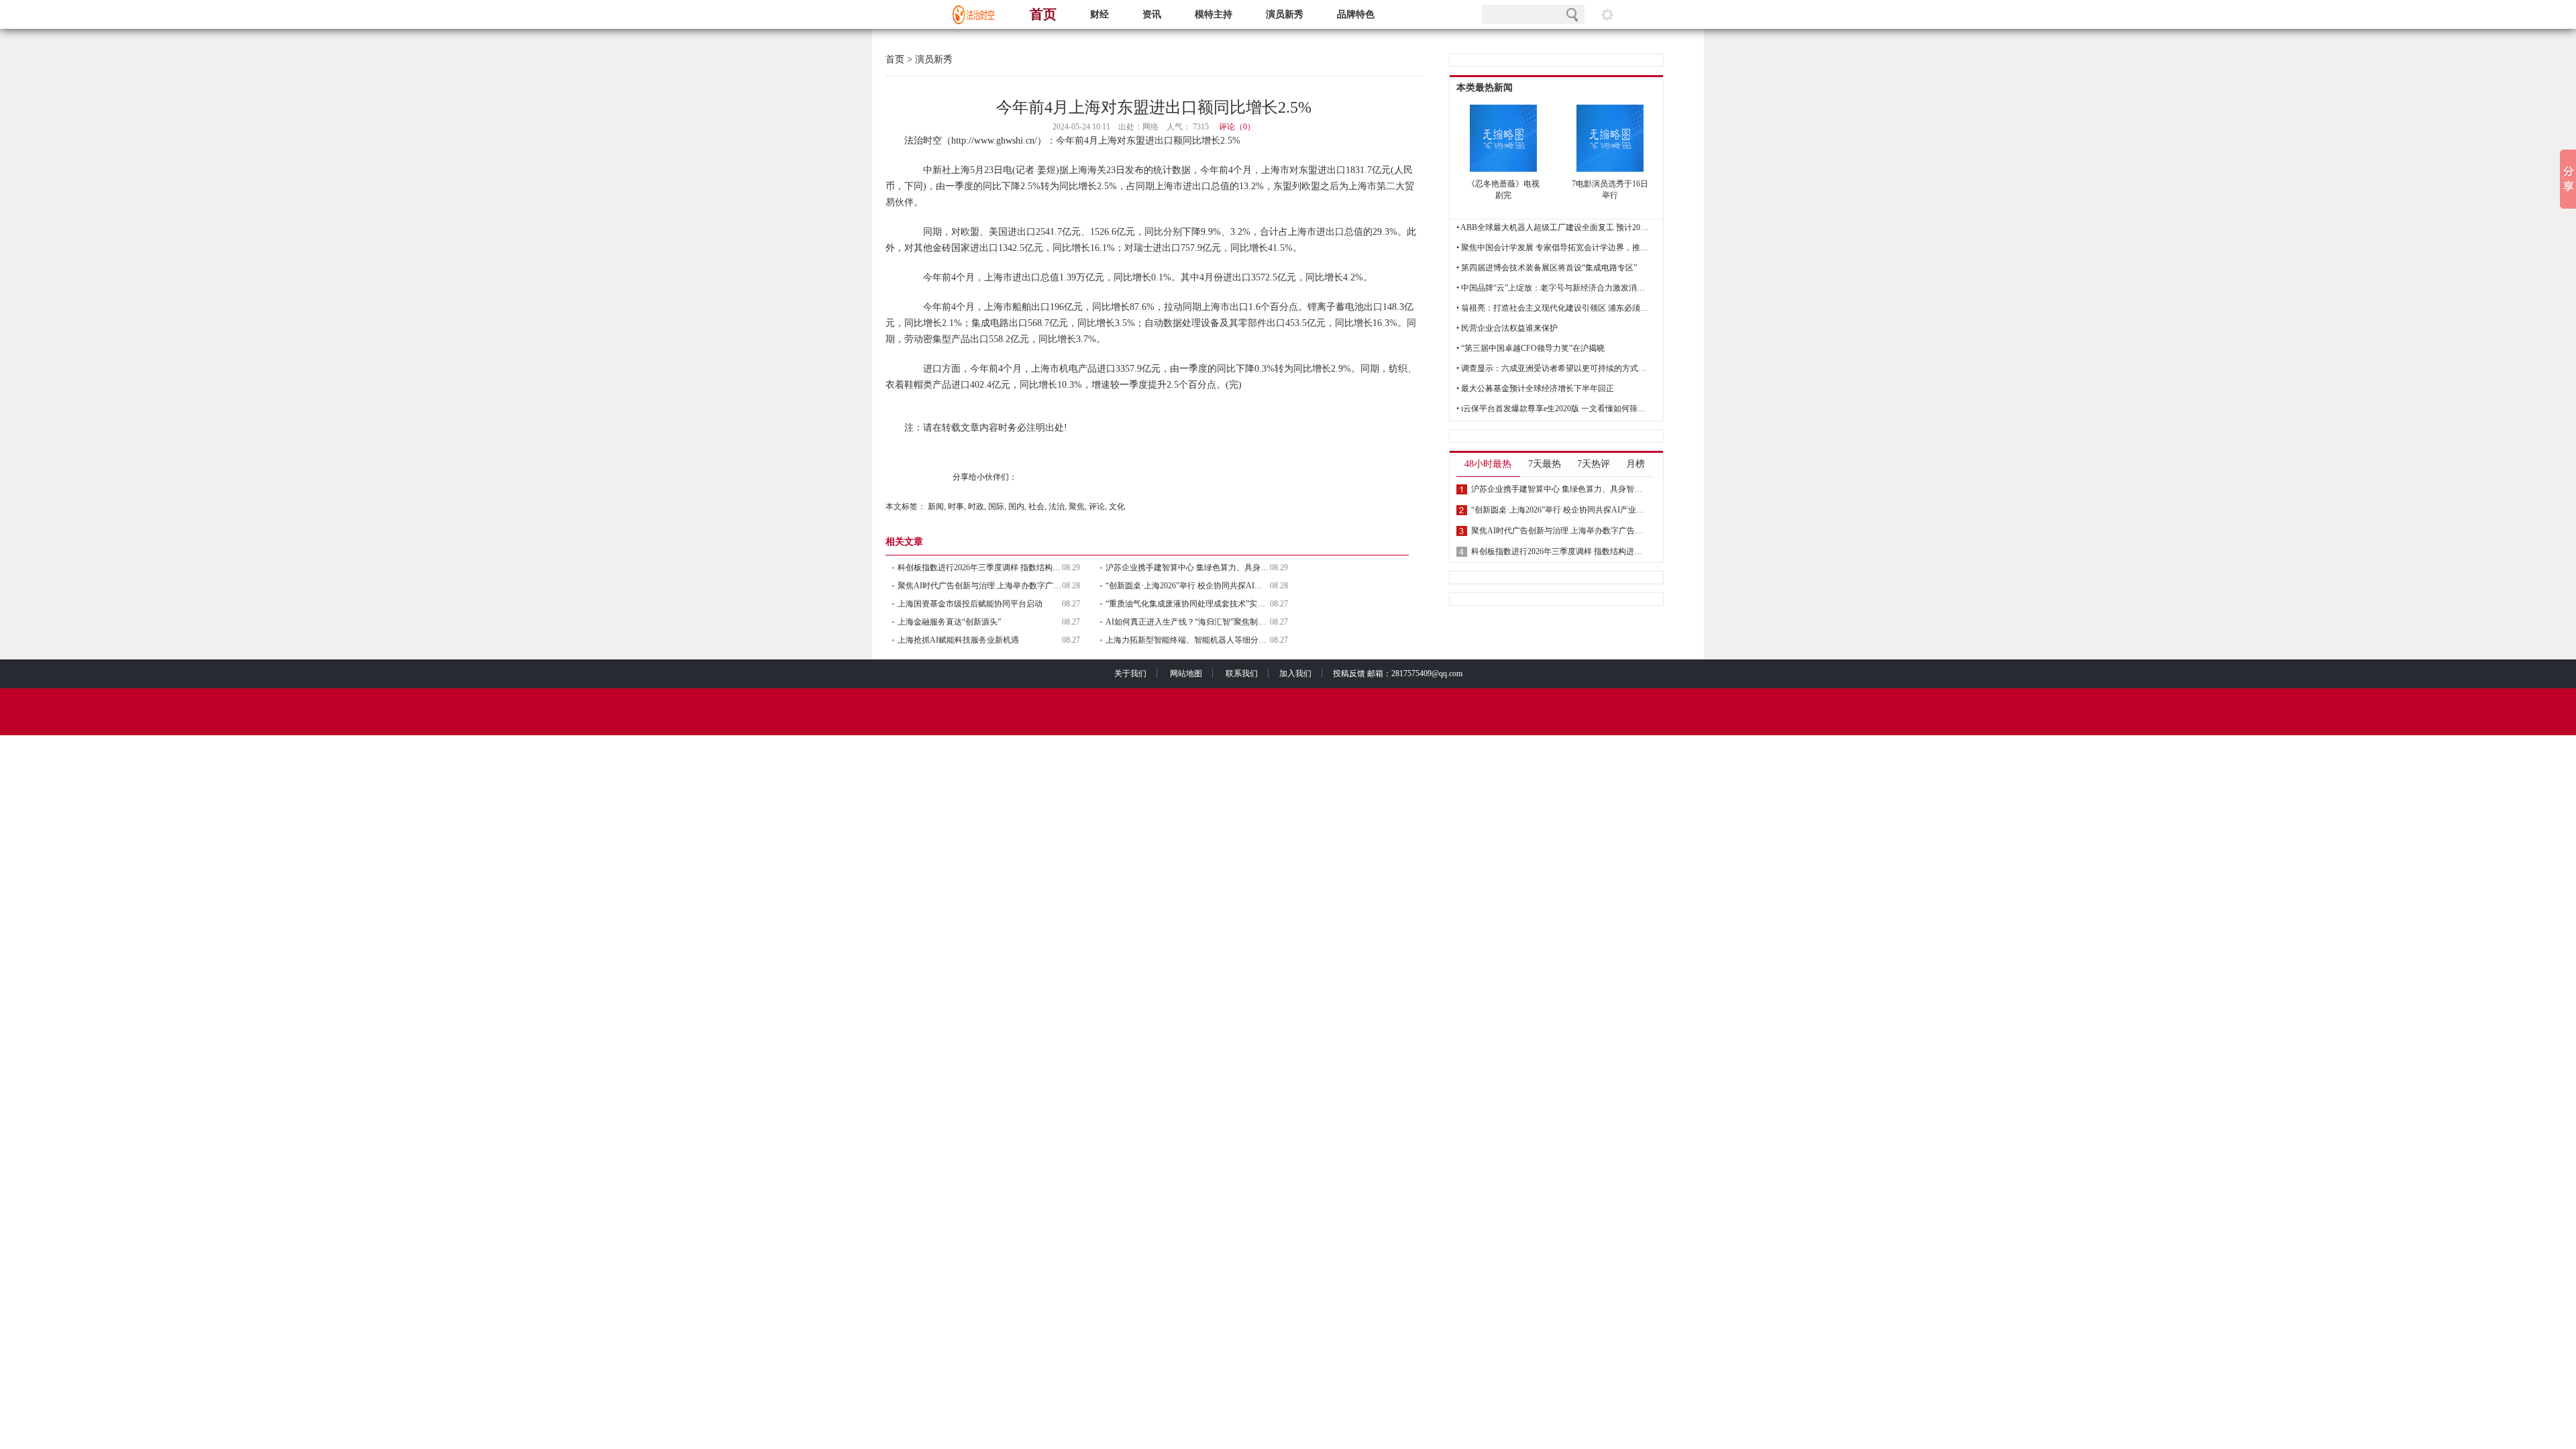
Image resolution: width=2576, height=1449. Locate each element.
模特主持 (1214, 14)
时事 (956, 506)
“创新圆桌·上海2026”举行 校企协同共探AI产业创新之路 (1188, 586)
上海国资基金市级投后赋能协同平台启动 (970, 604)
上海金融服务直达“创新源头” (949, 622)
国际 (996, 506)
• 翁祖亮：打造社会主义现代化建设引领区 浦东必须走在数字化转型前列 (1554, 308)
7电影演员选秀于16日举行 (1610, 190)
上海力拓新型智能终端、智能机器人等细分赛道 (1188, 640)
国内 (1016, 506)
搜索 (1572, 14)
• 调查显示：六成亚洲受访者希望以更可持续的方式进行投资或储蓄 (1554, 368)
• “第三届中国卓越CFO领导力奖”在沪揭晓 (1531, 348)
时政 (976, 506)
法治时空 (923, 141)
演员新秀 (1285, 14)
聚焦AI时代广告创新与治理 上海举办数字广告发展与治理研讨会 (980, 586)
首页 (1043, 14)
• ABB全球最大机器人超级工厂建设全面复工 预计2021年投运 (1554, 227)
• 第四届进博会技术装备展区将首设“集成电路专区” (1547, 268)
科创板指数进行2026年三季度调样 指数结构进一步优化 (980, 568)
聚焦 (1077, 506)
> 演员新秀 (928, 59)
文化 (1117, 506)
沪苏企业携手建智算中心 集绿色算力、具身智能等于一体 (1188, 568)
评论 (1097, 506)
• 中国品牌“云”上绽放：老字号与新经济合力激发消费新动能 (1554, 288)
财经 (1099, 14)
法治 (1057, 506)
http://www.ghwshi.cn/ (994, 141)
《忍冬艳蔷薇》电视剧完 (1503, 190)
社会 (1036, 506)
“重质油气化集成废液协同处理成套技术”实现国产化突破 (1188, 604)
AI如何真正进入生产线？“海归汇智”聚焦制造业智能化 (1188, 622)
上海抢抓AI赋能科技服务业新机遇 (958, 640)
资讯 (1152, 14)
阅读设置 (1607, 14)
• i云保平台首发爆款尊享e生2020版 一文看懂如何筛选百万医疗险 (1554, 409)
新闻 (936, 506)
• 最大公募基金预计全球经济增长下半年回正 (1535, 388)
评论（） (1237, 127)
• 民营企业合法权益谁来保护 (1507, 328)
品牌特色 (1356, 14)
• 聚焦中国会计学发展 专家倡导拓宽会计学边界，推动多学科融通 (1554, 248)
